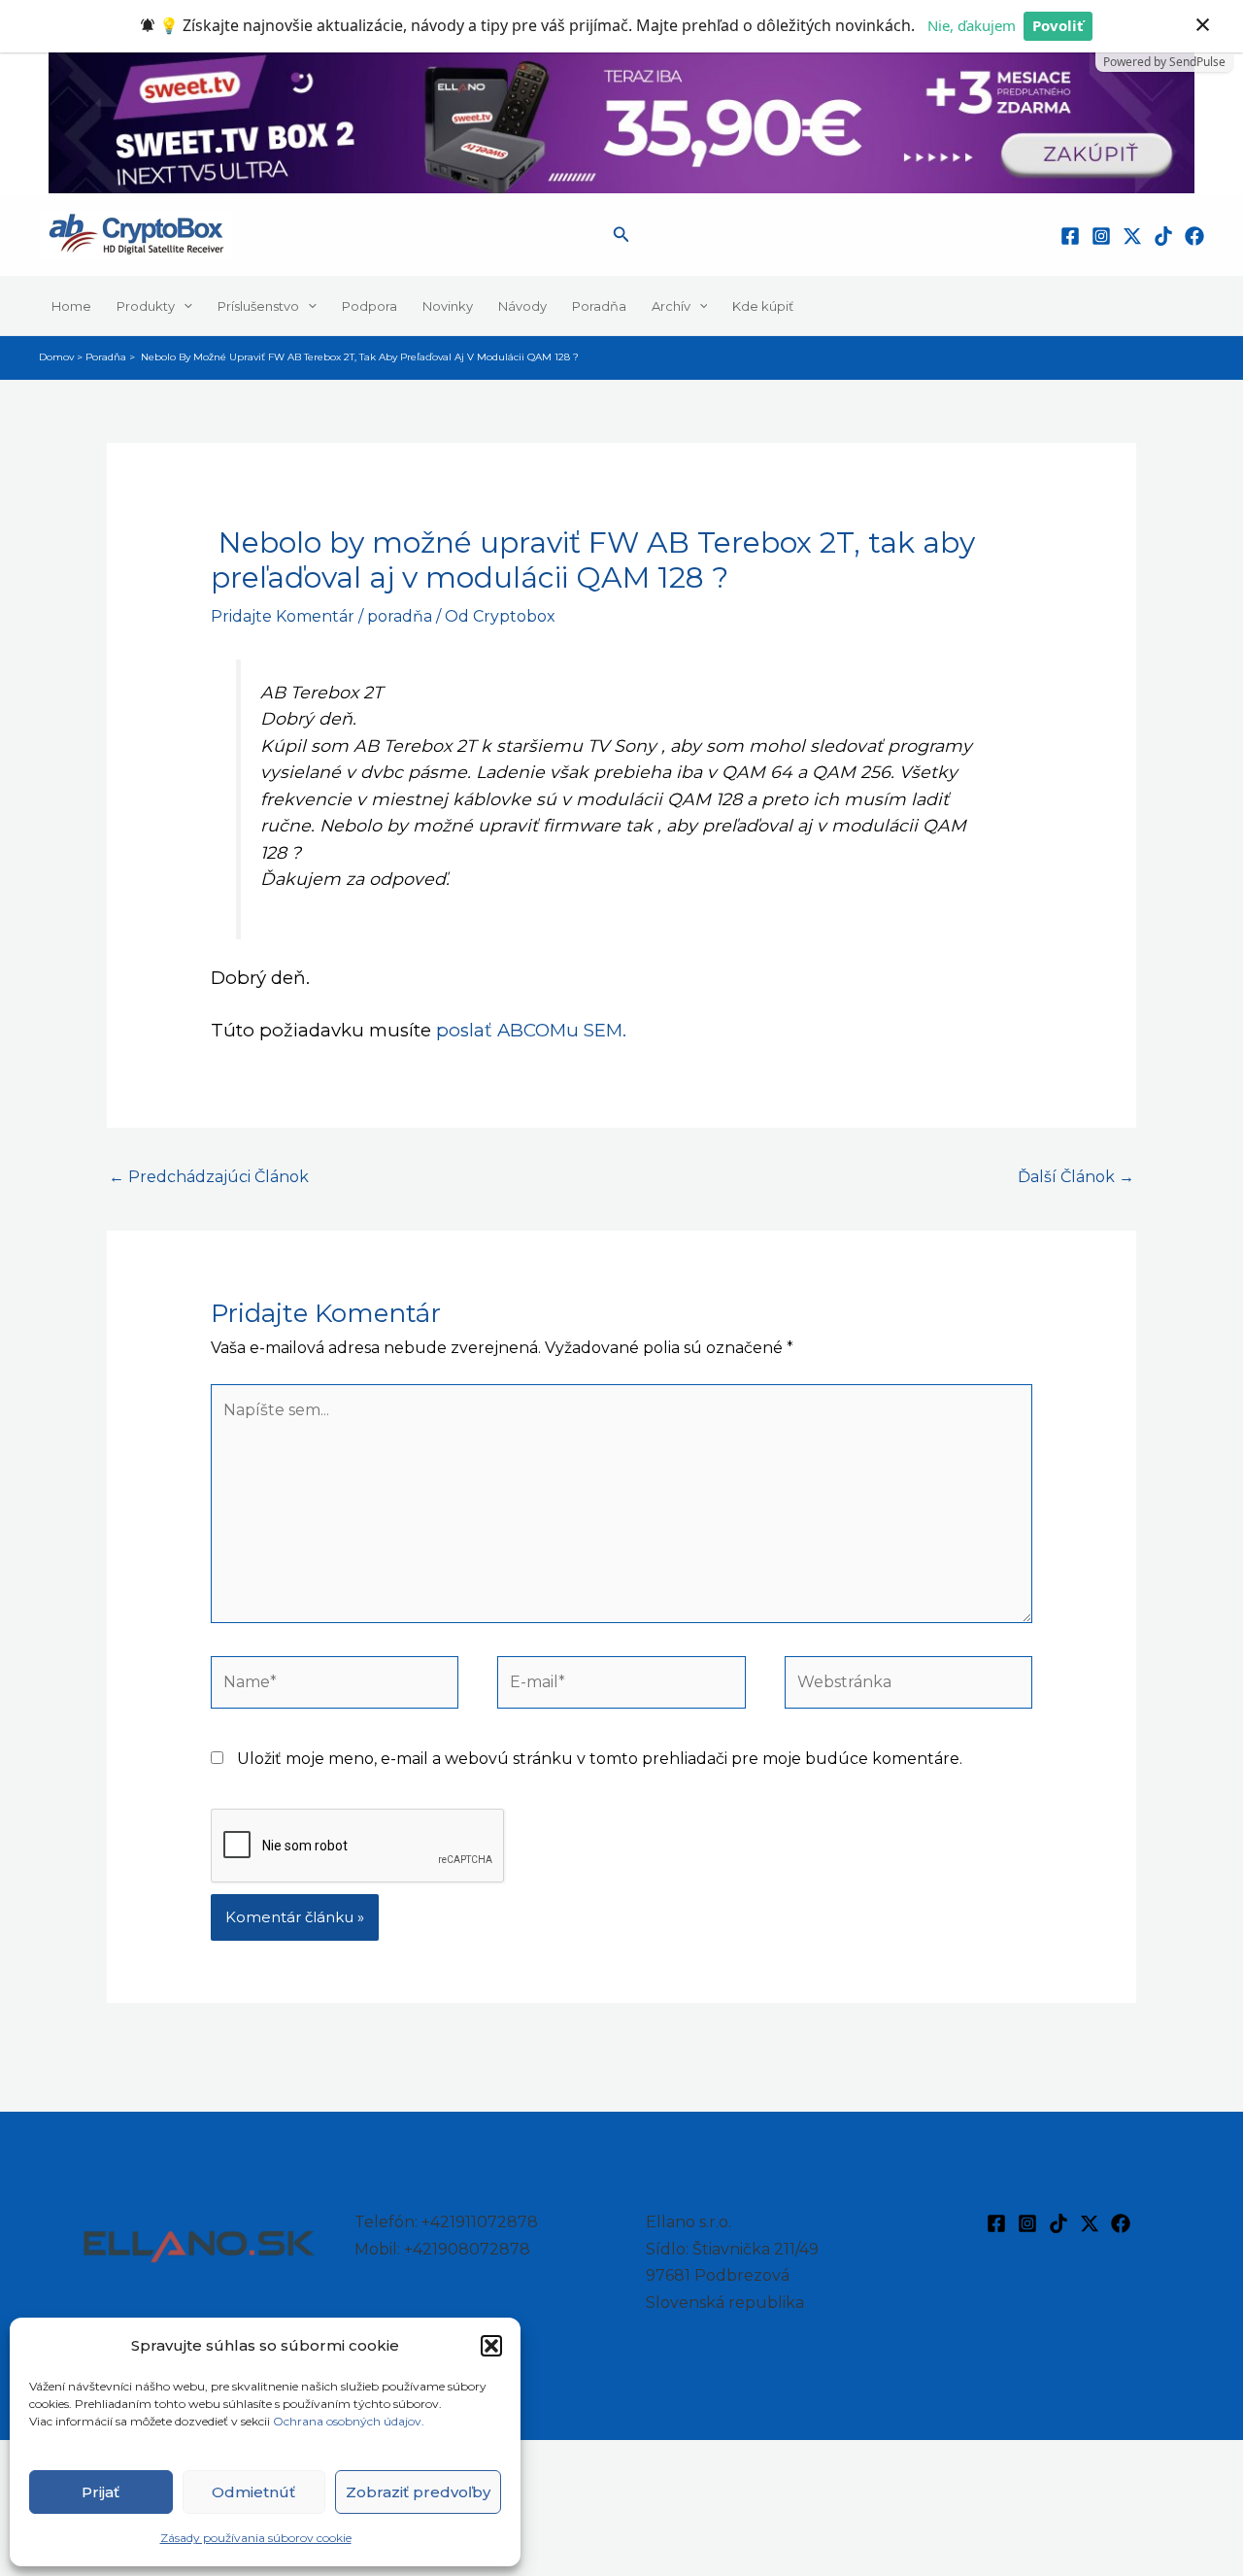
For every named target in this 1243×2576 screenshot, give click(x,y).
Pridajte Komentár (283, 616)
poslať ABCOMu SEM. (531, 1030)
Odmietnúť (253, 2492)
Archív (671, 305)
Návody (522, 305)
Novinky (448, 305)
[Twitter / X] (1132, 236)
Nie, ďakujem (972, 25)
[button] (491, 2346)
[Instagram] (1101, 236)
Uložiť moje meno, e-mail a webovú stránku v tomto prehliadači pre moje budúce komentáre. (600, 1759)
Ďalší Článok (1076, 1177)
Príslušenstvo (258, 305)
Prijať (101, 2492)
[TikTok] (1163, 236)
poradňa (400, 616)
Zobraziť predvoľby (418, 2492)
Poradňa (599, 305)
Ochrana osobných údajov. (350, 2421)
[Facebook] (1070, 236)
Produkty (146, 305)
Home (71, 305)
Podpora (370, 305)
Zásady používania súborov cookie (256, 2538)
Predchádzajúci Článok (209, 1177)
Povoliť (1058, 25)
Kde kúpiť (763, 305)
